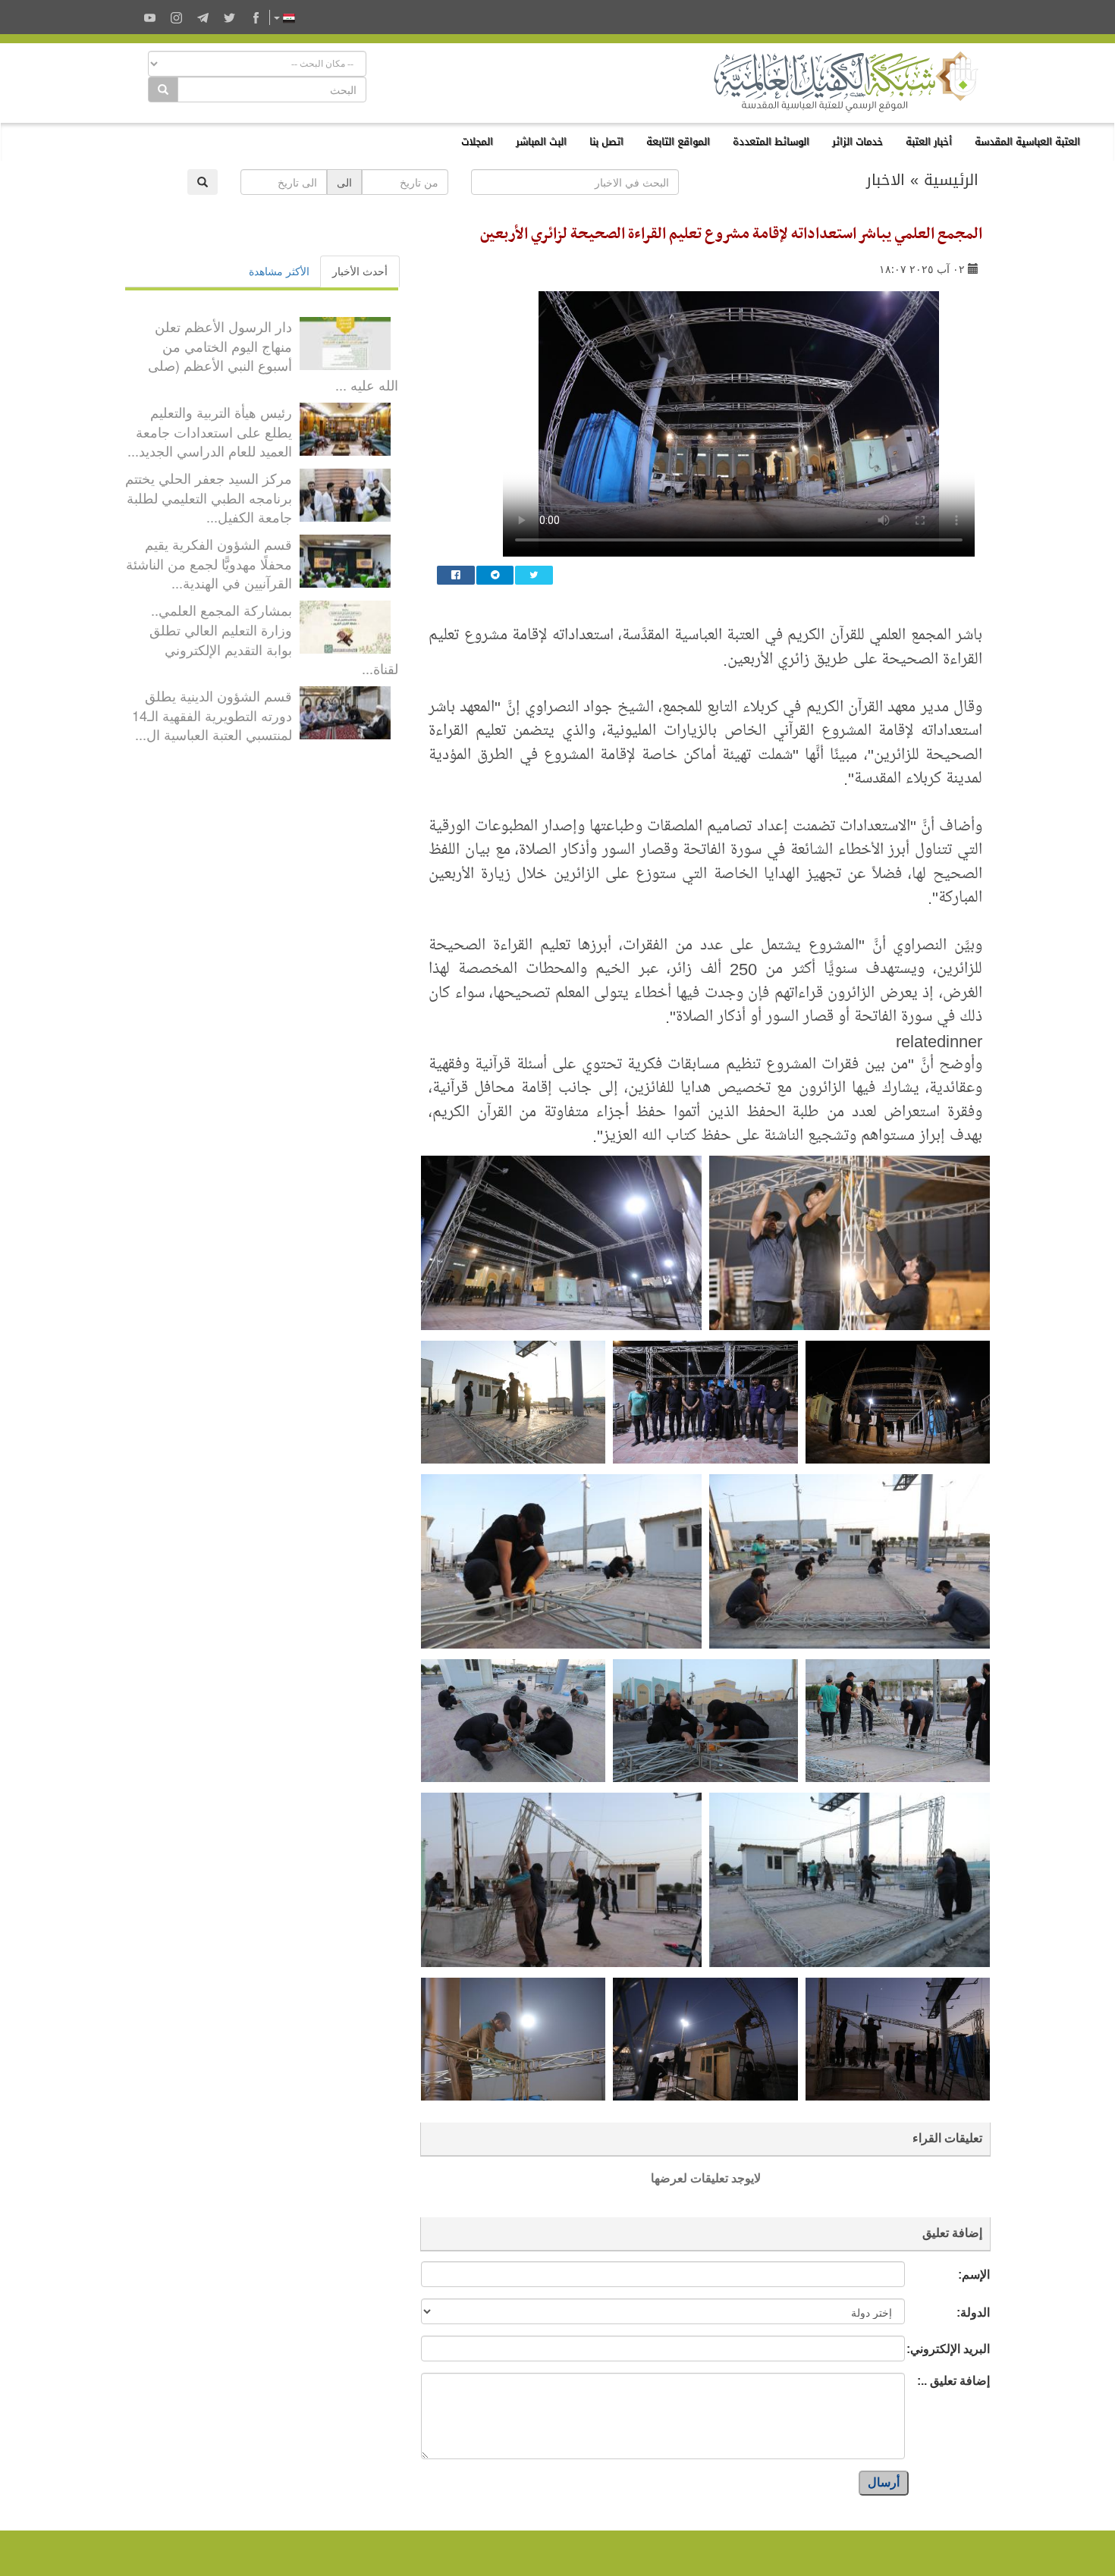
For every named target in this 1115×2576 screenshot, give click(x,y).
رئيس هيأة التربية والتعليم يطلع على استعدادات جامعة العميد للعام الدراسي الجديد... (210, 431)
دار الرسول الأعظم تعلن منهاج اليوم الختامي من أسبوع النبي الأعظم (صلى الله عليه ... (273, 355)
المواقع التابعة (678, 141)
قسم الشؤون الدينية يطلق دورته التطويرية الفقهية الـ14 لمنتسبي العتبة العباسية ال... (212, 715)
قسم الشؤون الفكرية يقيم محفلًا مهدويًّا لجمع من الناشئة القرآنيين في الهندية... (209, 563)
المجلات (477, 141)
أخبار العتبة (929, 141)
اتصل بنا (606, 141)
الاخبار (886, 180)
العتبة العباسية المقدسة (1027, 141)
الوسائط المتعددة (771, 141)
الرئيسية (951, 180)
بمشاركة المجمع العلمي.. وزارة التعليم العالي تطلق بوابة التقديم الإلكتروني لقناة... (274, 639)
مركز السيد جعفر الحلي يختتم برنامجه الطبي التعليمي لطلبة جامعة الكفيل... (209, 497)
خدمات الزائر (857, 141)
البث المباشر (541, 141)
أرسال (884, 2482)
